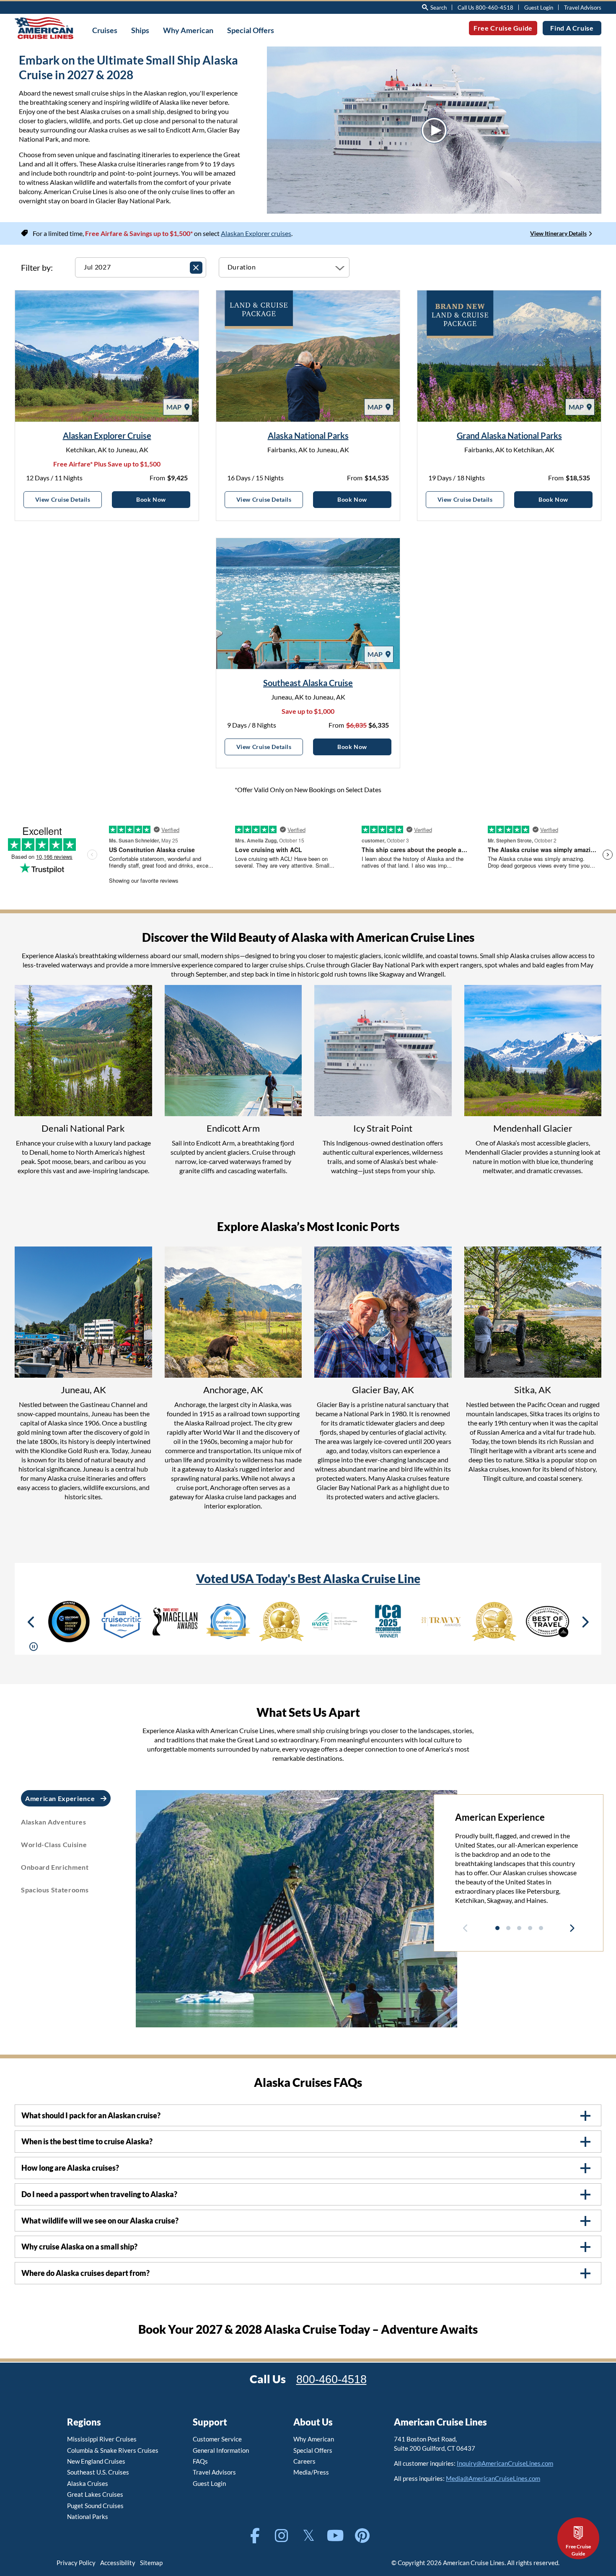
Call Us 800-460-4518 (485, 8)
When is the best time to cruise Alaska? (87, 2142)
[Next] (585, 1622)
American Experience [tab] (61, 1798)
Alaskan (233, 233)
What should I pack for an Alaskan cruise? (91, 2116)
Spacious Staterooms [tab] (55, 1890)
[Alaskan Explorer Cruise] (107, 356)
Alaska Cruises (88, 2483)
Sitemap (151, 2563)
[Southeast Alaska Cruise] (308, 604)
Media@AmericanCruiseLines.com (493, 2478)
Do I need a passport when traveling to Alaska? (99, 2194)
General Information (221, 2450)
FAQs (200, 2461)
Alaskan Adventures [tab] (54, 1822)
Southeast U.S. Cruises (98, 2472)
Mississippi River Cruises (102, 2439)
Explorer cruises (268, 233)
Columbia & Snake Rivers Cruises (113, 2450)
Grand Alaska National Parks (509, 435)
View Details (69, 499)
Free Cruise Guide (503, 28)
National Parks (88, 2516)
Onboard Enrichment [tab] (55, 1867)
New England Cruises (96, 2461)
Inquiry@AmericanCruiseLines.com (505, 2463)
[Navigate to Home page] (44, 28)
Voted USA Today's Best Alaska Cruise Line (308, 1578)
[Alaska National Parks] (308, 356)
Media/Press (311, 2472)
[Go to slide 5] (541, 1928)
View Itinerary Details (558, 233)
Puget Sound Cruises (95, 2506)
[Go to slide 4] (530, 1928)
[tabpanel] (519, 1863)
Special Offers (313, 2450)
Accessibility (118, 2563)
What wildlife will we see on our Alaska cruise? (100, 2221)
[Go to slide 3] (519, 1928)
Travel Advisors (583, 8)
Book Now (163, 499)
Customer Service (217, 2439)
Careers (304, 2461)
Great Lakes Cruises (95, 2494)
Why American (314, 2439)
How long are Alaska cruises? (70, 2168)
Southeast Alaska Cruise (308, 683)
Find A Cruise (572, 28)
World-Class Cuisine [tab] (54, 1844)
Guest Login (539, 8)
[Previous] (31, 1622)
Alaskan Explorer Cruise (107, 435)
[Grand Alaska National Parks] (509, 356)
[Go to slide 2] (508, 1928)
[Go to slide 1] (497, 1928)
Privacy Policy (76, 2563)
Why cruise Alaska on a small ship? (79, 2247)
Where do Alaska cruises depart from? (85, 2273)
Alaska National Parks (308, 435)
